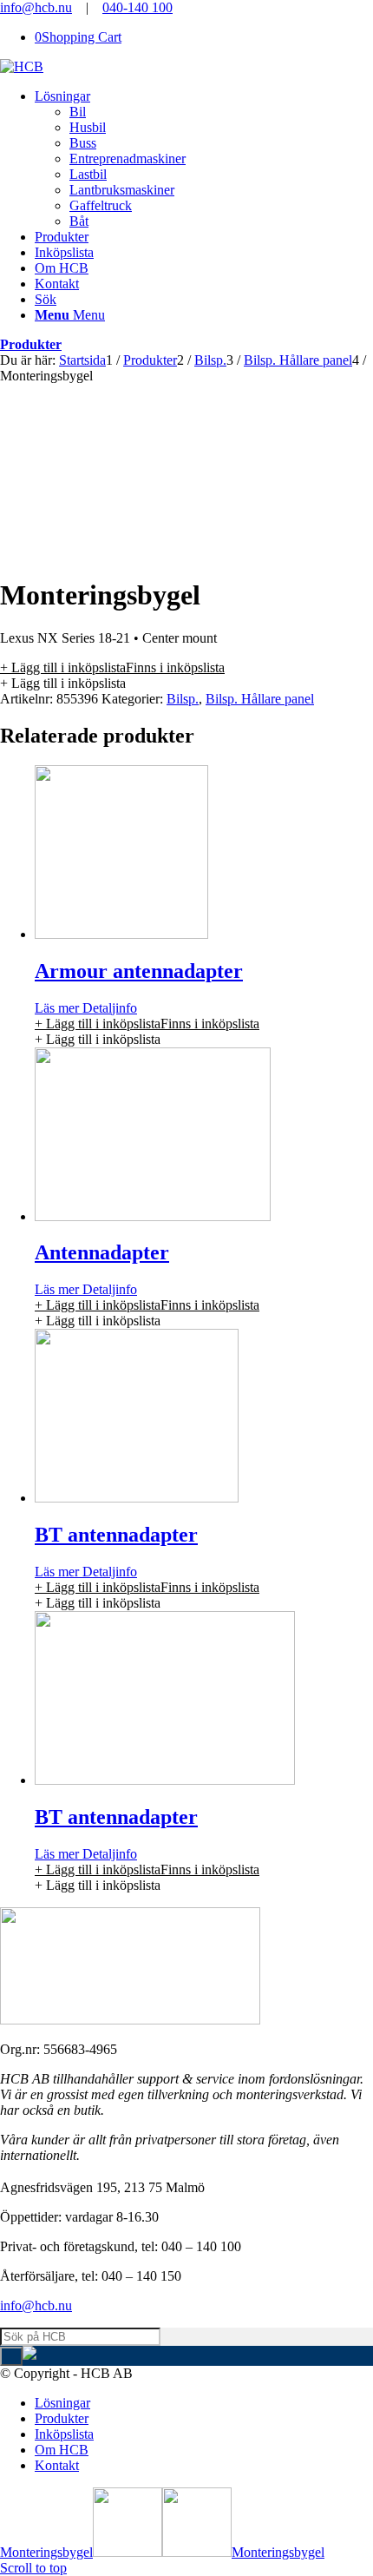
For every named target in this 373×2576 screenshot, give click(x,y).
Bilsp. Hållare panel (260, 699)
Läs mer (57, 1008)
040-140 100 (137, 7)
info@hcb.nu (36, 7)
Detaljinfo (108, 1008)
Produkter (31, 344)
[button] (112, 667)
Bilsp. (183, 699)
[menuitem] (204, 159)
